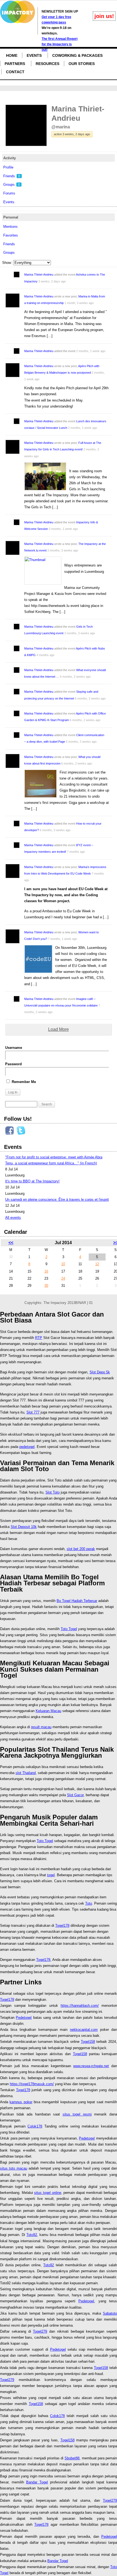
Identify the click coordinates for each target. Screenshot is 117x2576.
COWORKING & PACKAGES (77, 55)
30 (46, 1286)
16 (46, 1271)
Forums (9, 193)
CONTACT (15, 72)
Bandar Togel (37, 2482)
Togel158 (88, 2042)
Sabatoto (110, 2313)
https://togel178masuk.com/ (32, 2084)
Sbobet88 (72, 2458)
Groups (12, 185)
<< (11, 1243)
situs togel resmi (77, 2114)
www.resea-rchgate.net (91, 2066)
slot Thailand (26, 1773)
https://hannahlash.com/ (80, 2006)
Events (9, 202)
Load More (59, 1029)
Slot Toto (53, 1492)
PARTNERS (15, 64)
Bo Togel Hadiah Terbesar (77, 1601)
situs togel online (47, 2193)
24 (63, 1278)
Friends (12, 176)
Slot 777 (33, 1412)
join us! (104, 16)
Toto (89, 1903)
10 (63, 1264)
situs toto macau (14, 2168)
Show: (7, 263)
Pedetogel (24, 2018)
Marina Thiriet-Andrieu (39, 275)
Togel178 (62, 1926)
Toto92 (32, 2235)
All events (13, 1218)
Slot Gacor (75, 1795)
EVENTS (34, 55)
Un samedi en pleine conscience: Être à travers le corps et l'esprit (57, 1200)
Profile (8, 167)
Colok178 (35, 2126)
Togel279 (40, 2331)
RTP (39, 1338)
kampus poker (21, 2102)
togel (51, 1875)
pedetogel (27, 1447)
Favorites (11, 235)
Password (13, 1064)
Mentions (10, 227)
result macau (41, 1727)
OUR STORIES (82, 64)
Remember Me (23, 1082)
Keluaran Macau (48, 1711)
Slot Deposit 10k (24, 1527)
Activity (10, 158)
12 (97, 1264)
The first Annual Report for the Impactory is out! (60, 44)
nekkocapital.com (84, 2030)
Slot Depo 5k (100, 1372)
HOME (12, 55)
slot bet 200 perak (81, 1549)
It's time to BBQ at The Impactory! (32, 1181)
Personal (11, 217)
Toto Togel (69, 1629)
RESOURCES (47, 64)
